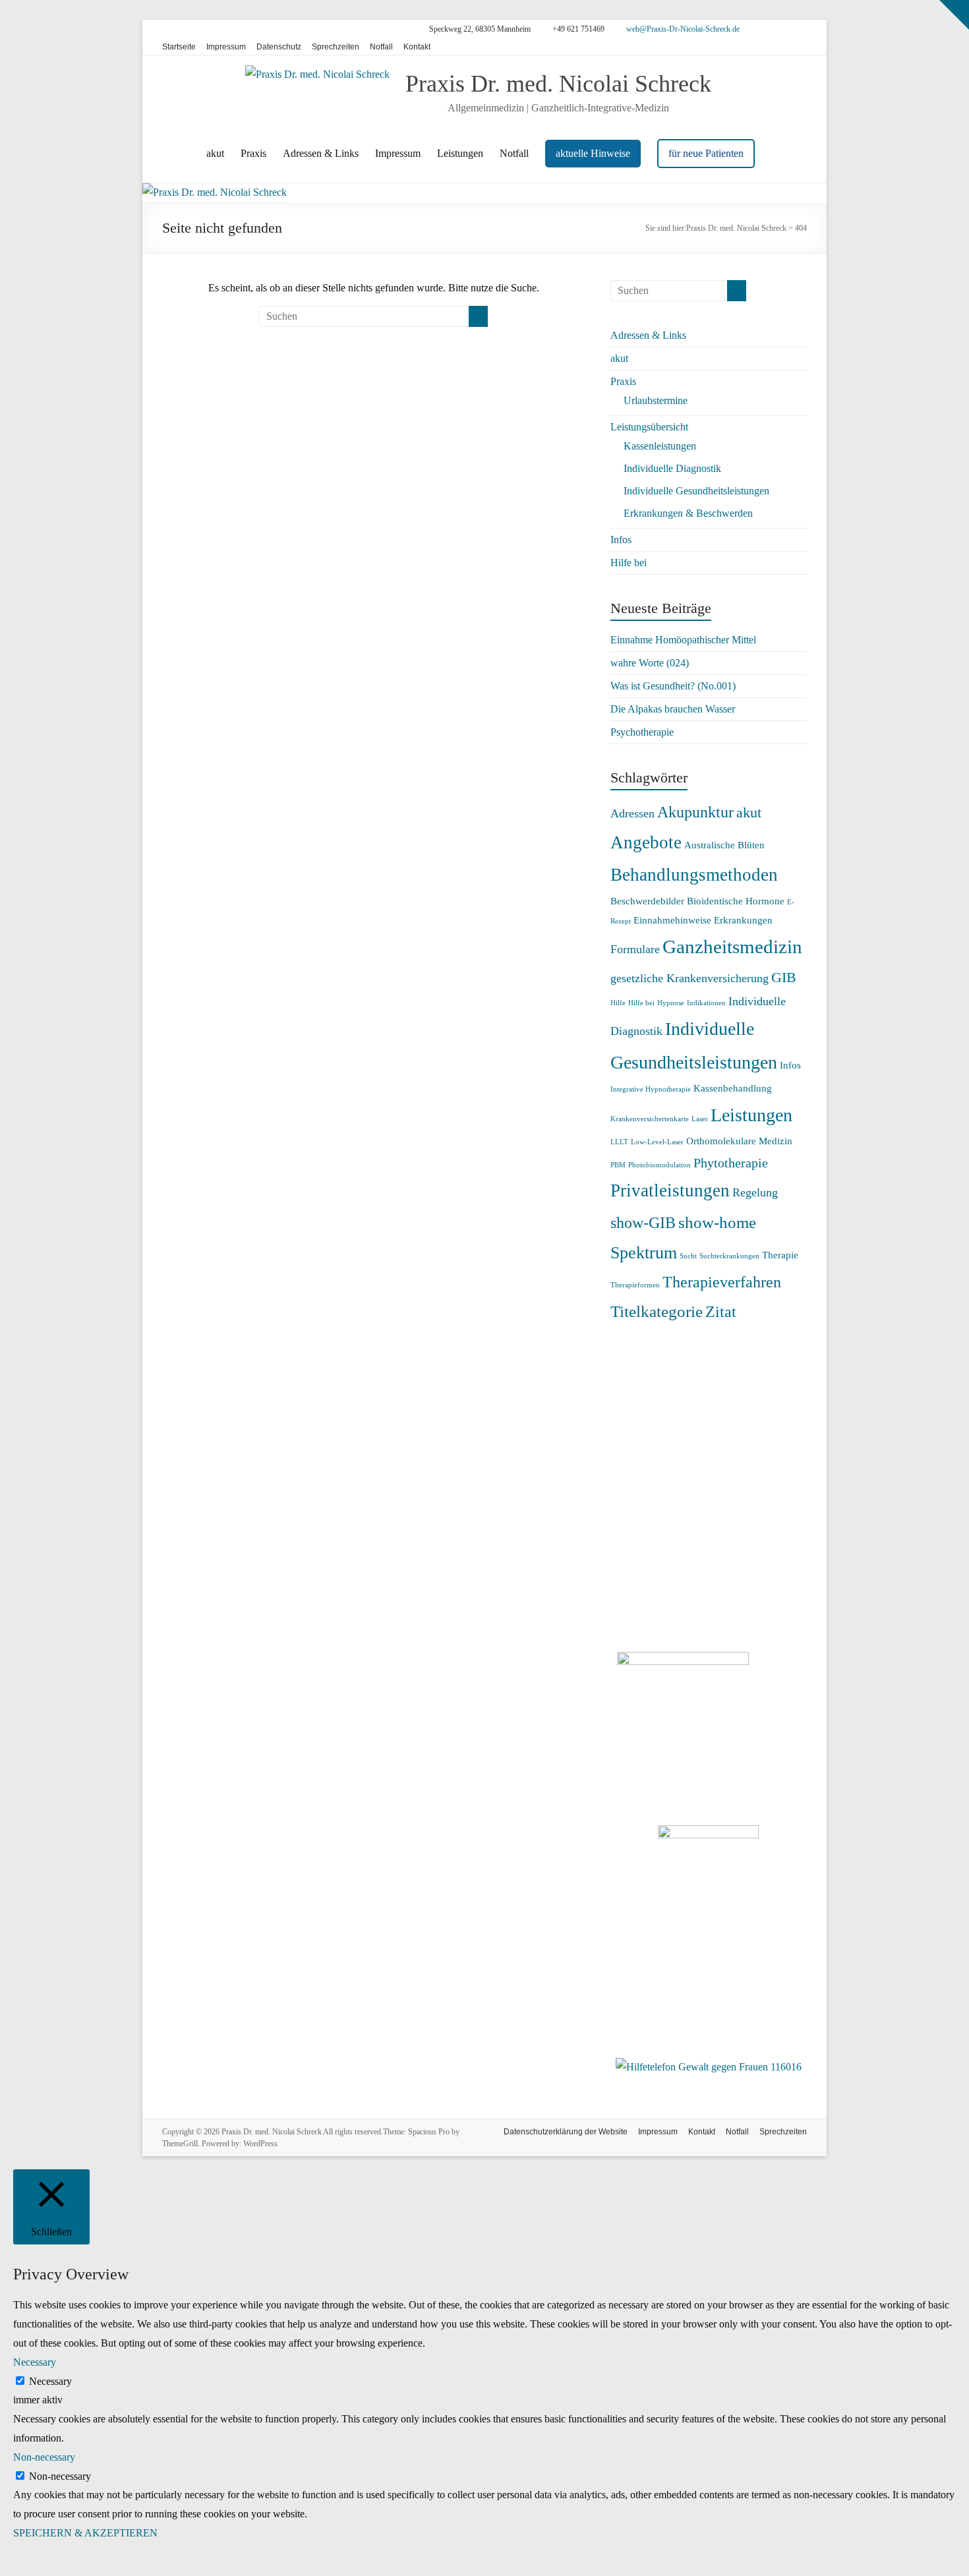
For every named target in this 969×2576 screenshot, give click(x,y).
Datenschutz (279, 47)
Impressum (226, 47)
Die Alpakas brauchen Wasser (673, 709)
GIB (784, 977)
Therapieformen (635, 1285)
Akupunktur (695, 812)
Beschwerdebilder (647, 901)
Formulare (635, 949)
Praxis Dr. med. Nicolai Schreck (558, 84)
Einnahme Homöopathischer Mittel (683, 640)
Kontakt (417, 47)
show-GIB (643, 1223)
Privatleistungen (670, 1190)
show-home (717, 1222)
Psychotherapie (642, 732)
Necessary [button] (35, 2362)
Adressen (632, 813)
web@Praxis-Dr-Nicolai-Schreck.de (682, 29)
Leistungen (460, 153)
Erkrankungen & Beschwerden (688, 513)
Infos (621, 540)
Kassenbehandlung (733, 1088)
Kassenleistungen (660, 446)
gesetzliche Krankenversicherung (690, 978)
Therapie (780, 1255)
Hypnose (671, 1003)
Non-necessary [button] (44, 2457)
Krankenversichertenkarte (650, 1119)
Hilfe (618, 1003)
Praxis (253, 153)
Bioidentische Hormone (736, 901)
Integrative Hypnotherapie (651, 1089)
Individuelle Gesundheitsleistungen (696, 491)
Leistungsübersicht (649, 427)
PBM (618, 1165)
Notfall (381, 47)
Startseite (179, 47)
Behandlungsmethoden (694, 875)
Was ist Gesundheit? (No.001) (673, 686)
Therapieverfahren (722, 1282)
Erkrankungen (743, 920)
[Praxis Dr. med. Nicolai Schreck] (215, 192)
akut (215, 153)
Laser (700, 1119)
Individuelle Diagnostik (672, 468)
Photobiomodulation (660, 1165)
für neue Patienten (706, 153)
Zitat (721, 1312)
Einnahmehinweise (672, 920)
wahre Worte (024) (650, 663)
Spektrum (644, 1253)
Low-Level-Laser (657, 1142)
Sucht (688, 1256)
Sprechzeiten (336, 47)
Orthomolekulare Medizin (739, 1141)
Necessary (50, 2381)
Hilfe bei (629, 563)
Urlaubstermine (656, 400)
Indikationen (706, 1003)
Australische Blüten (724, 845)
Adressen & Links (321, 153)
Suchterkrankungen (729, 1256)
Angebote (646, 842)
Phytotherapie (731, 1163)
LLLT (619, 1142)
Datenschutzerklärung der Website (566, 2132)
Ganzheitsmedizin (732, 947)
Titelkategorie (657, 1311)
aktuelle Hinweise (593, 153)
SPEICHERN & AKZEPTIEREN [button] (85, 2533)
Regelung (755, 1192)
